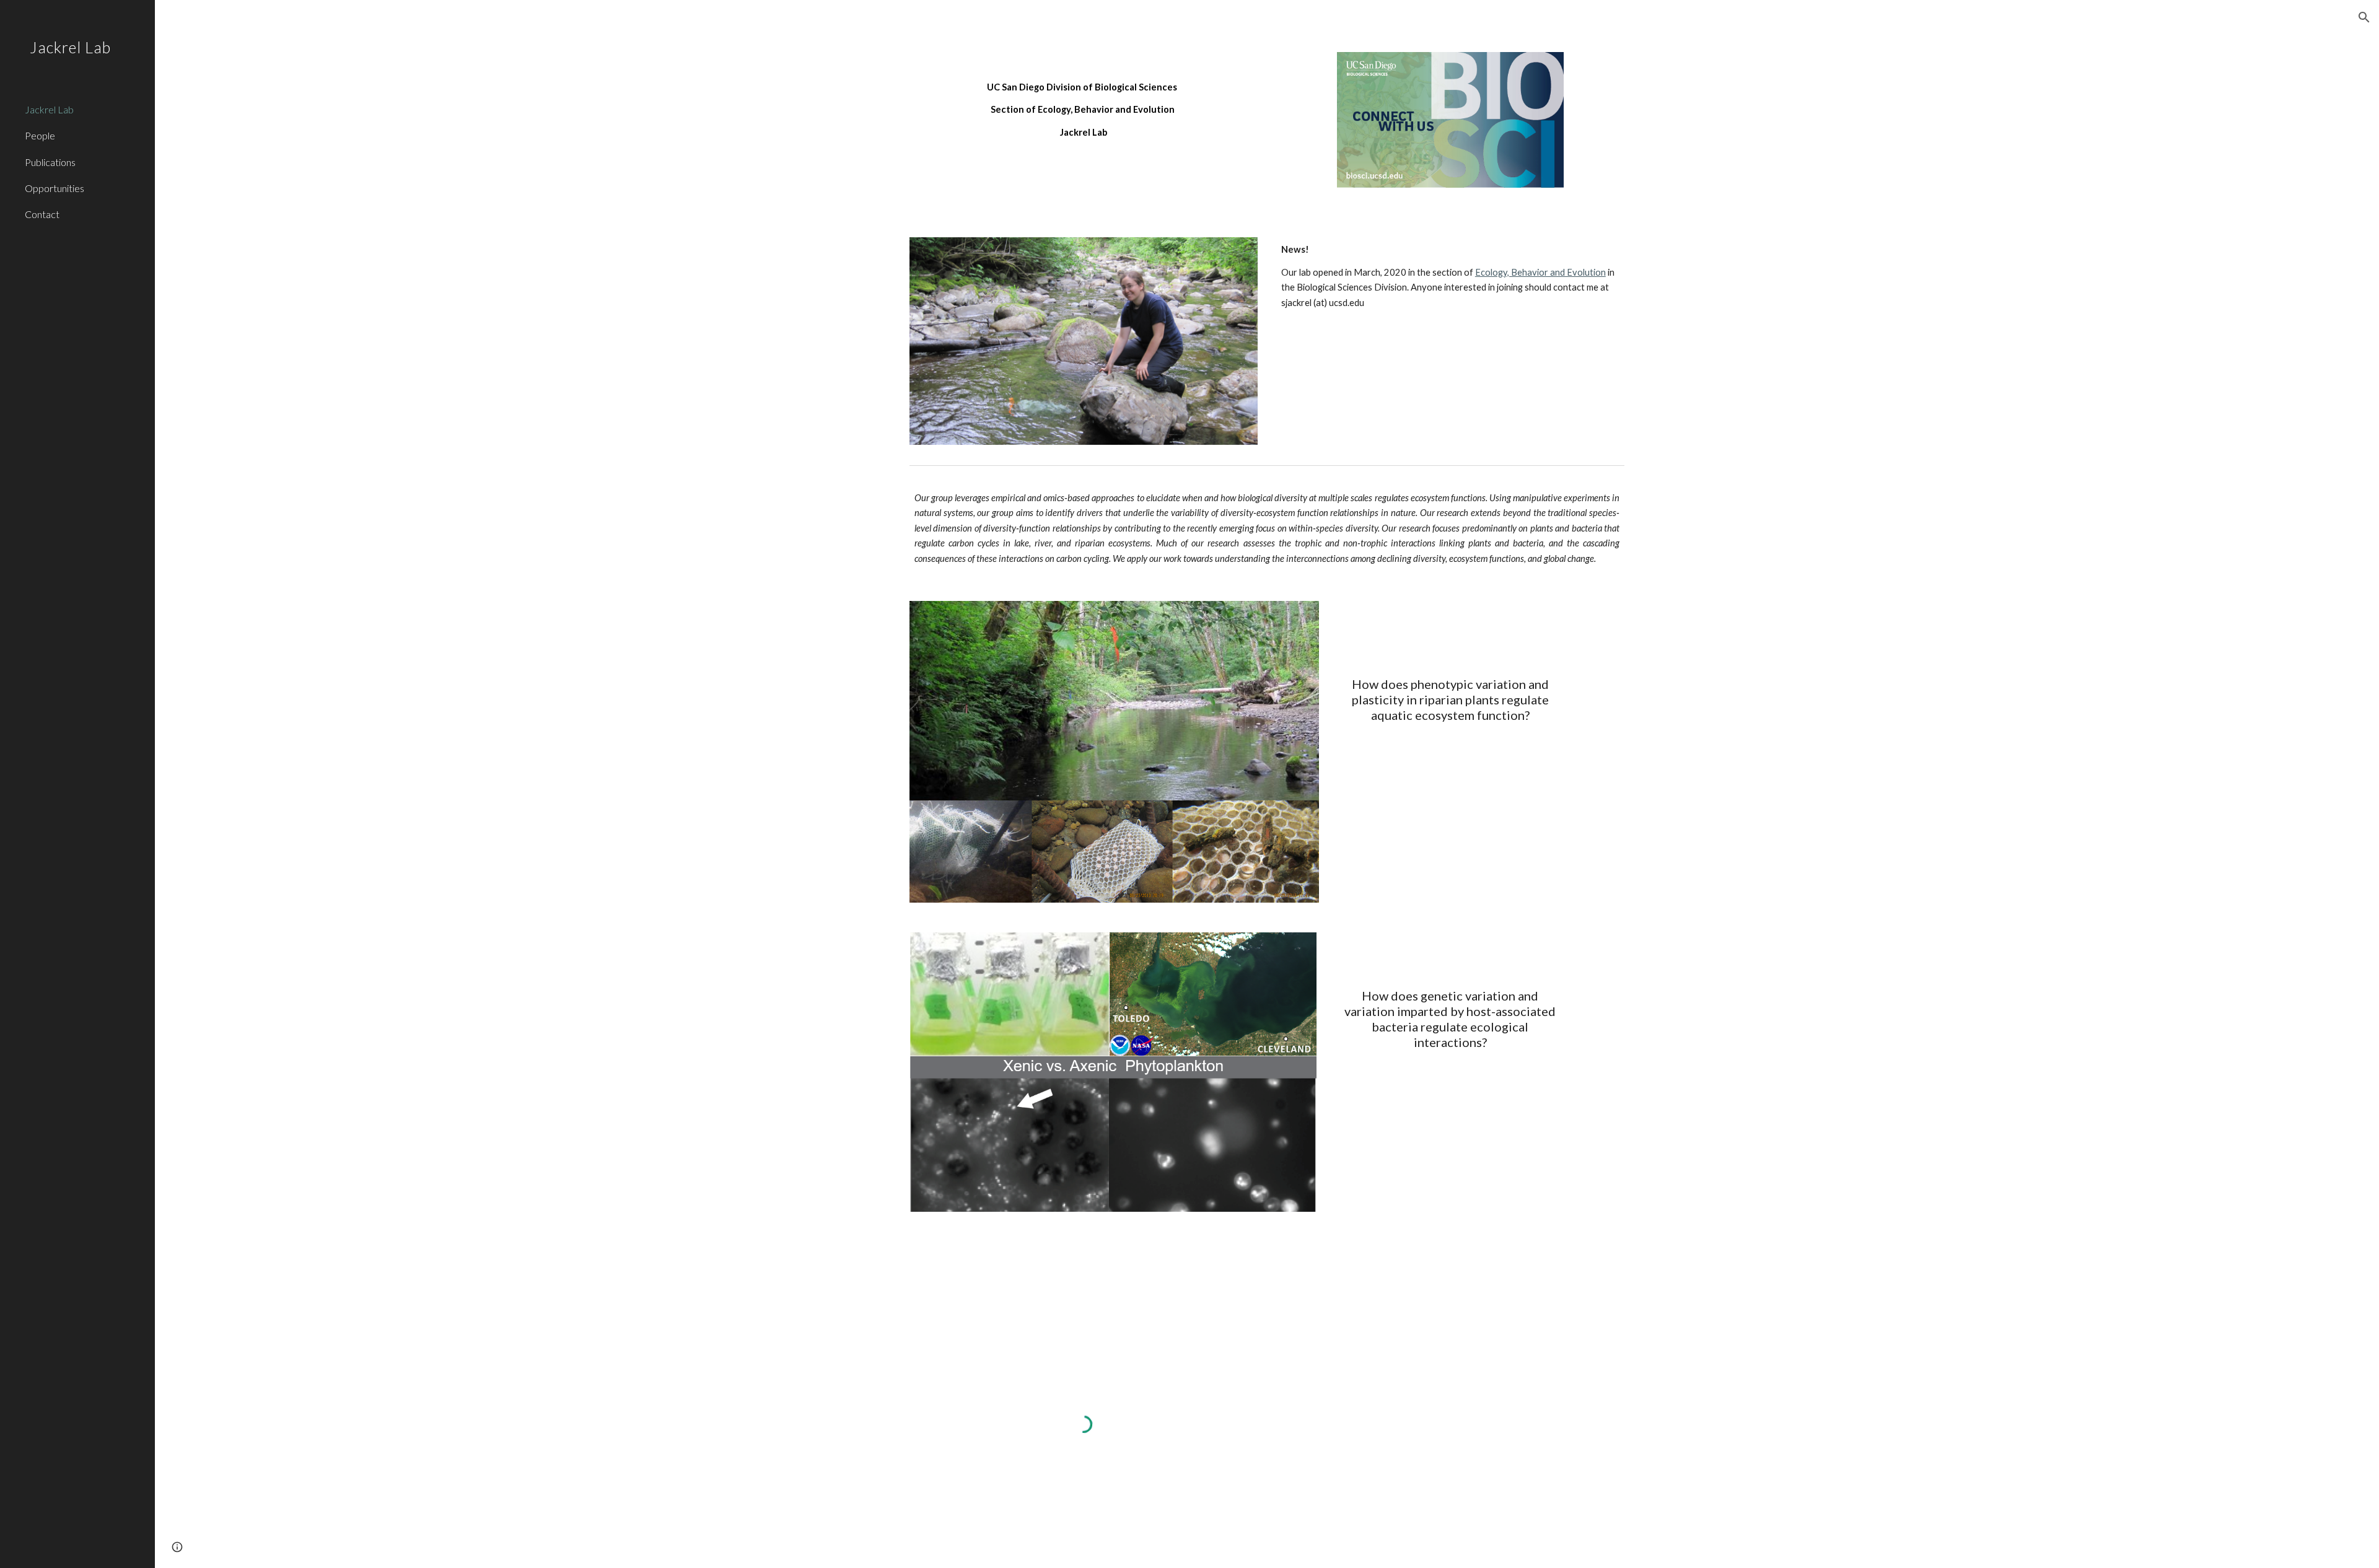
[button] (2364, 17)
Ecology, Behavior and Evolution (1540, 272)
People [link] (40, 135)
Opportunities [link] (55, 188)
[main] (1084, 99)
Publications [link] (50, 162)
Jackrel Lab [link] (49, 109)
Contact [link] (42, 214)
